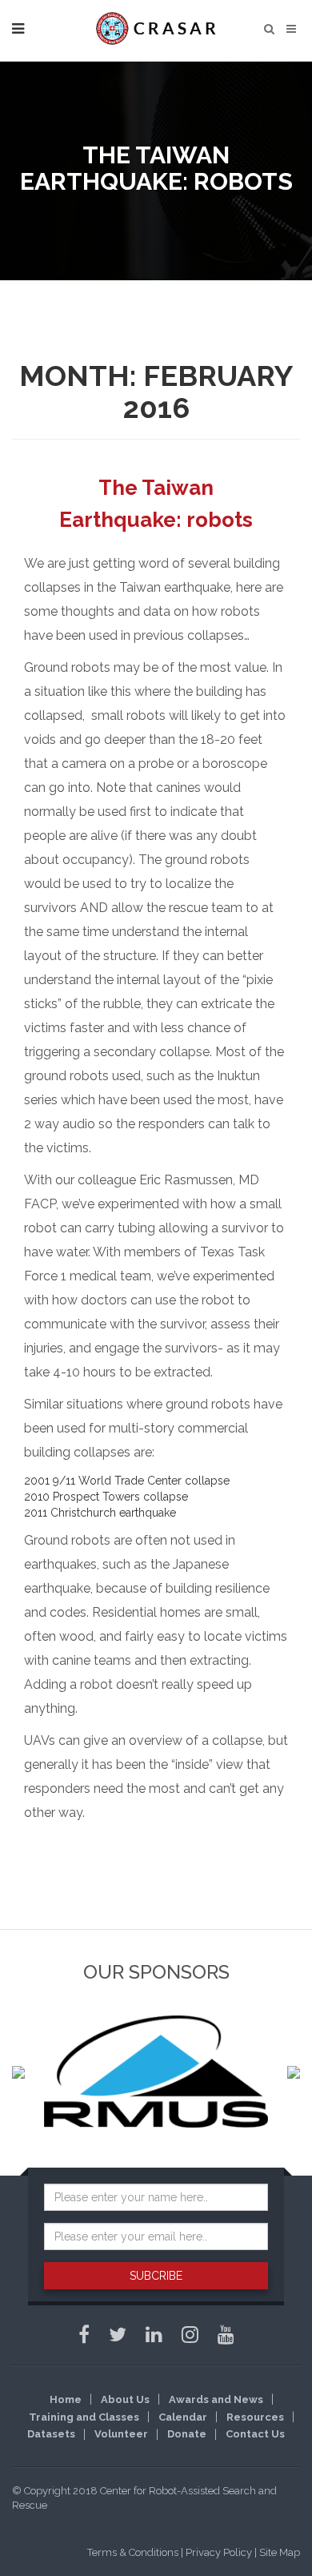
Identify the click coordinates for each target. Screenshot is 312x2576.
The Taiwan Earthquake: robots (156, 504)
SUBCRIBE (156, 2276)
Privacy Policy (219, 2552)
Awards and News (216, 2399)
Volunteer (121, 2434)
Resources (255, 2417)
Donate (187, 2434)
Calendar (183, 2417)
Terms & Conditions (133, 2552)
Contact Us (255, 2434)
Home (66, 2399)
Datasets (51, 2434)
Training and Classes (84, 2417)
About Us (125, 2399)
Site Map (280, 2552)
